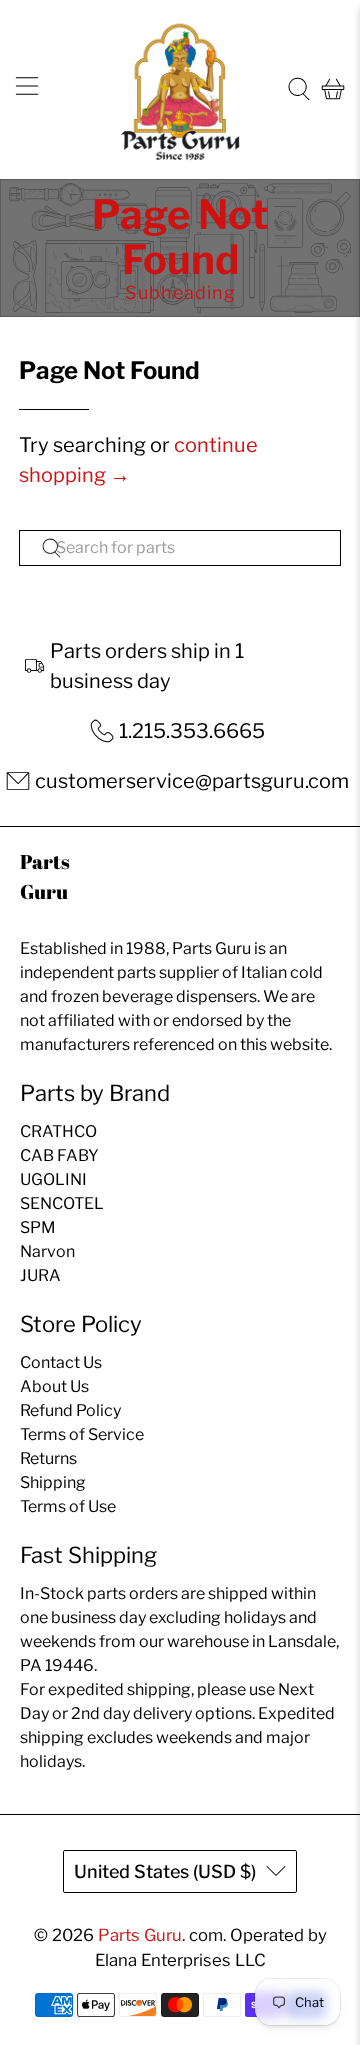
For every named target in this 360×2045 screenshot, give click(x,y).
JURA (40, 1275)
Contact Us (61, 1362)
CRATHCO (58, 1131)
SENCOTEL (62, 1203)
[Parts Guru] (180, 89)
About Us (54, 1386)
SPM (38, 1227)
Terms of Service (82, 1434)
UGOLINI (53, 1179)
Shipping (53, 1482)
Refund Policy (70, 1410)
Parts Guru (140, 1935)
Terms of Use (68, 1506)
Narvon (47, 1251)
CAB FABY (59, 1155)
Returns (48, 1458)
